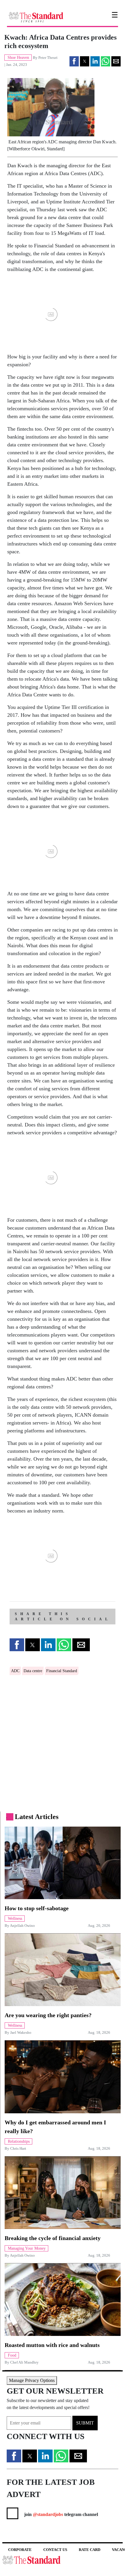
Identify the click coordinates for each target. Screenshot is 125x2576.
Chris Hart (18, 2149)
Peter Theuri (48, 58)
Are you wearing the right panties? (48, 2015)
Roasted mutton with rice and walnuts (52, 2345)
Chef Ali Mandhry (24, 2362)
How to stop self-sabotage (37, 1908)
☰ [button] (115, 15)
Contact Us (55, 2550)
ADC (15, 1671)
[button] (74, 61)
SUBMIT (85, 2423)
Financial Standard (62, 1671)
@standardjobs (47, 2514)
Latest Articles (37, 1817)
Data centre (33, 1671)
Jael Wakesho (21, 2033)
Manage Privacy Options (32, 2380)
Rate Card (90, 2550)
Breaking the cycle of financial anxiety (53, 2238)
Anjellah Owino (22, 1926)
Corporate (20, 2550)
